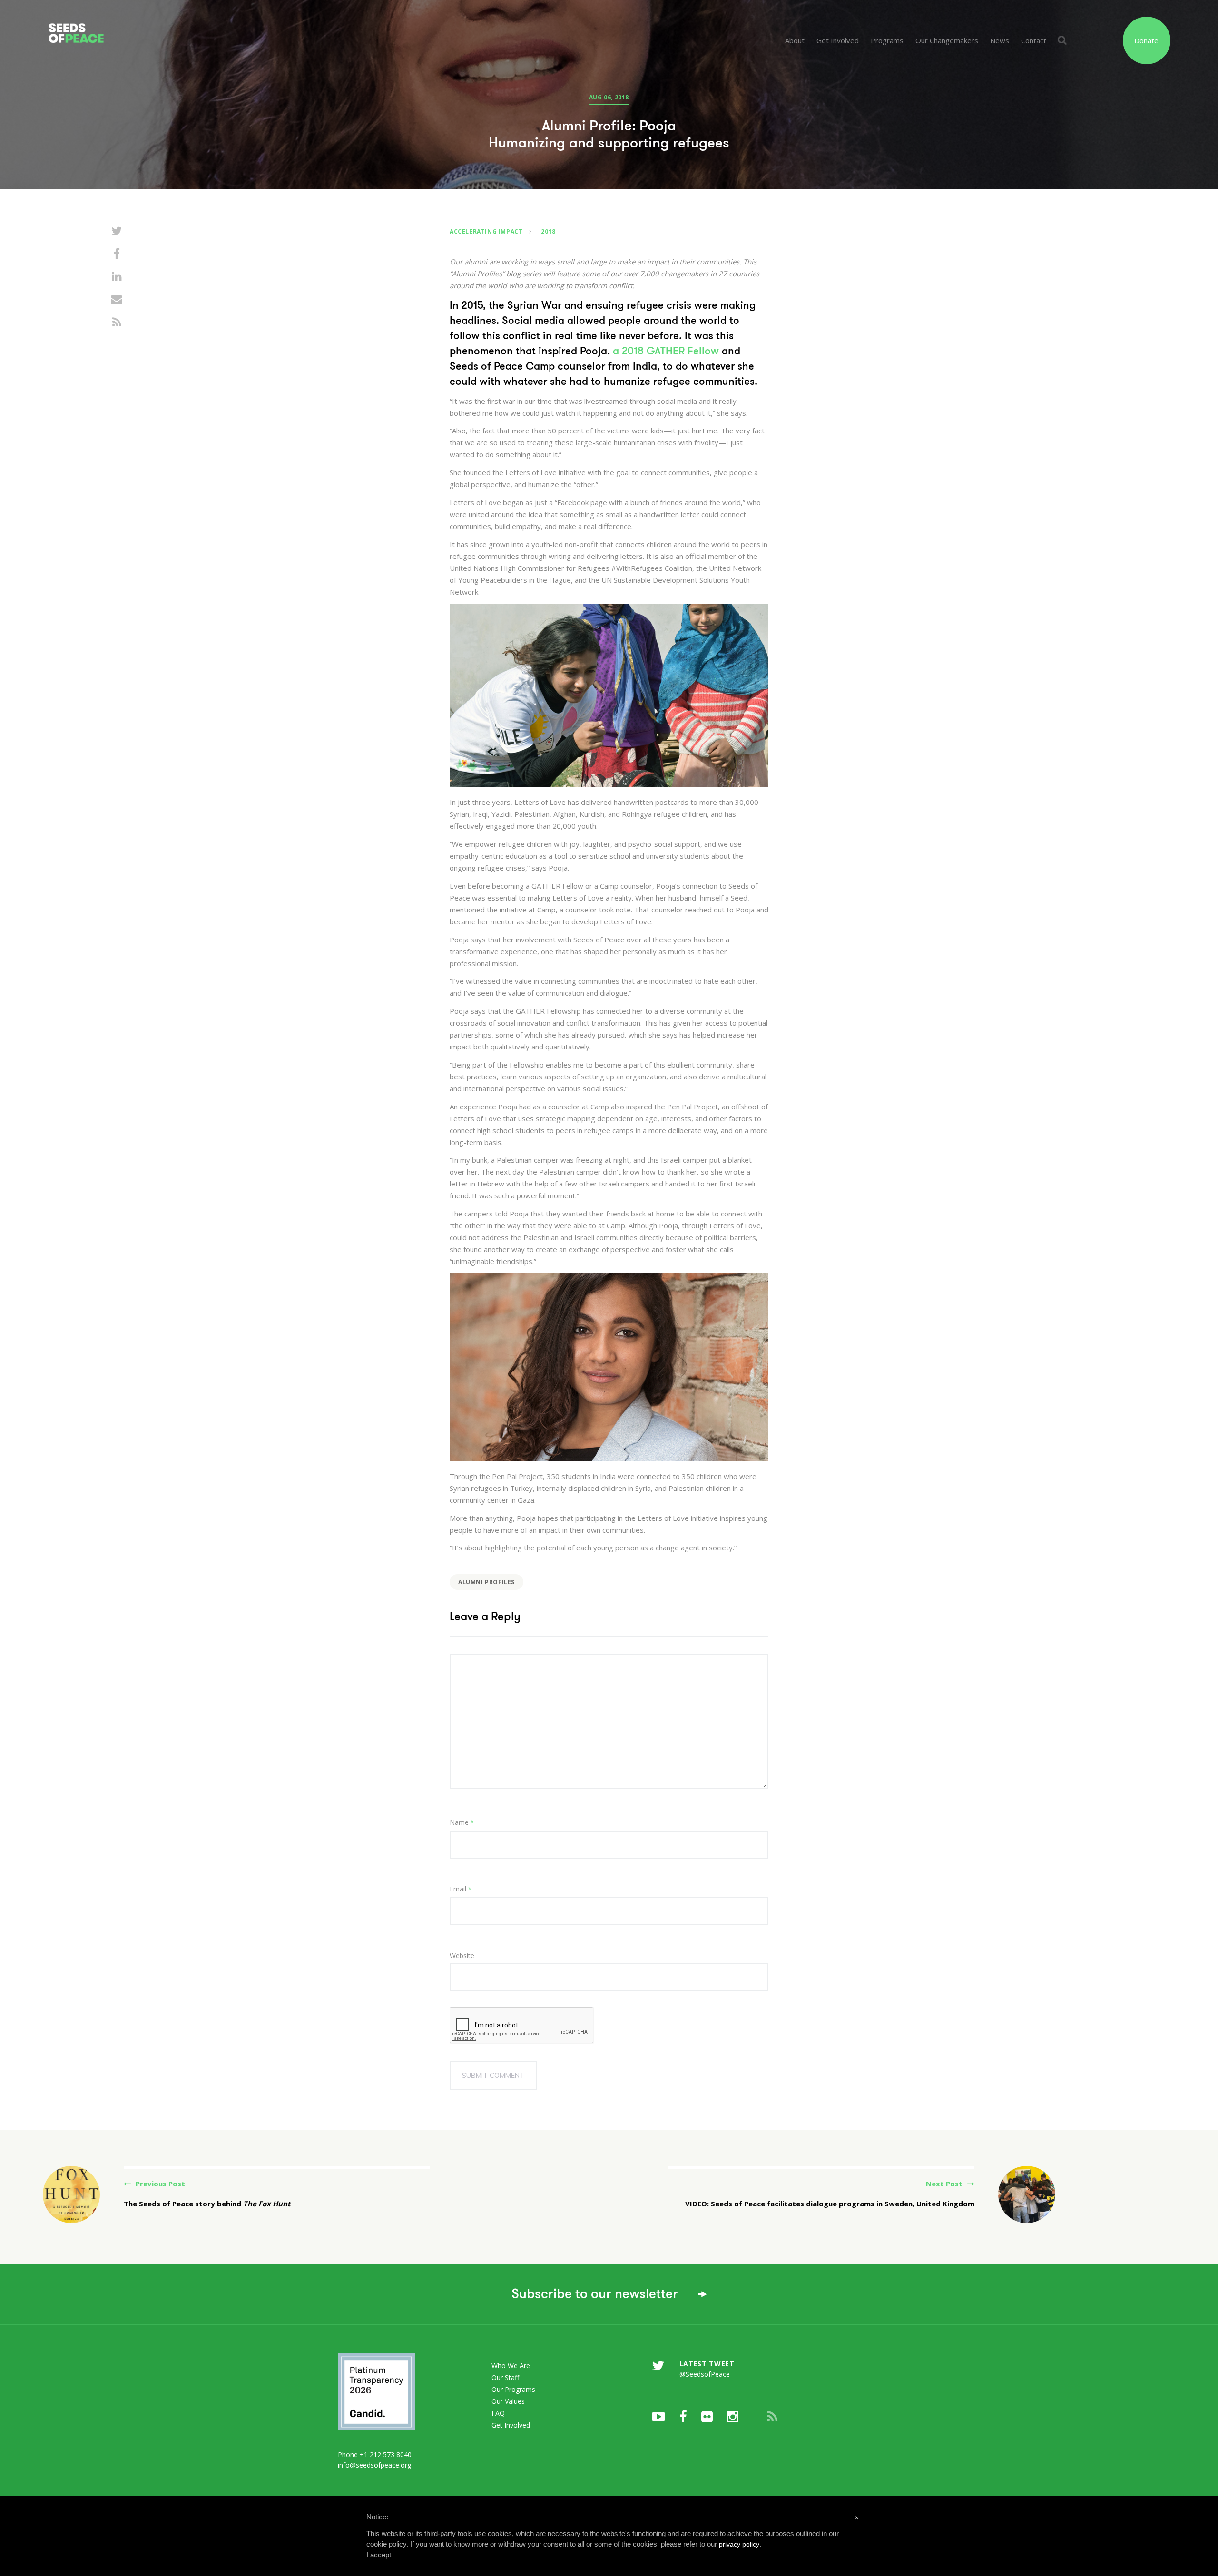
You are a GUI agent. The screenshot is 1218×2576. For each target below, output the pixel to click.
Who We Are (511, 2365)
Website (462, 1955)
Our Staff (505, 2377)
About (795, 40)
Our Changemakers (947, 40)
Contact (1034, 40)
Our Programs (513, 2389)
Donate (1146, 40)
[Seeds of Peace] (135, 23)
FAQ (498, 2413)
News (1000, 40)
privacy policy (739, 2544)
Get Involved (838, 40)
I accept (379, 2555)
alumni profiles (486, 1582)
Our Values (508, 2401)
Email (461, 1889)
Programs (887, 40)
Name (462, 1822)
